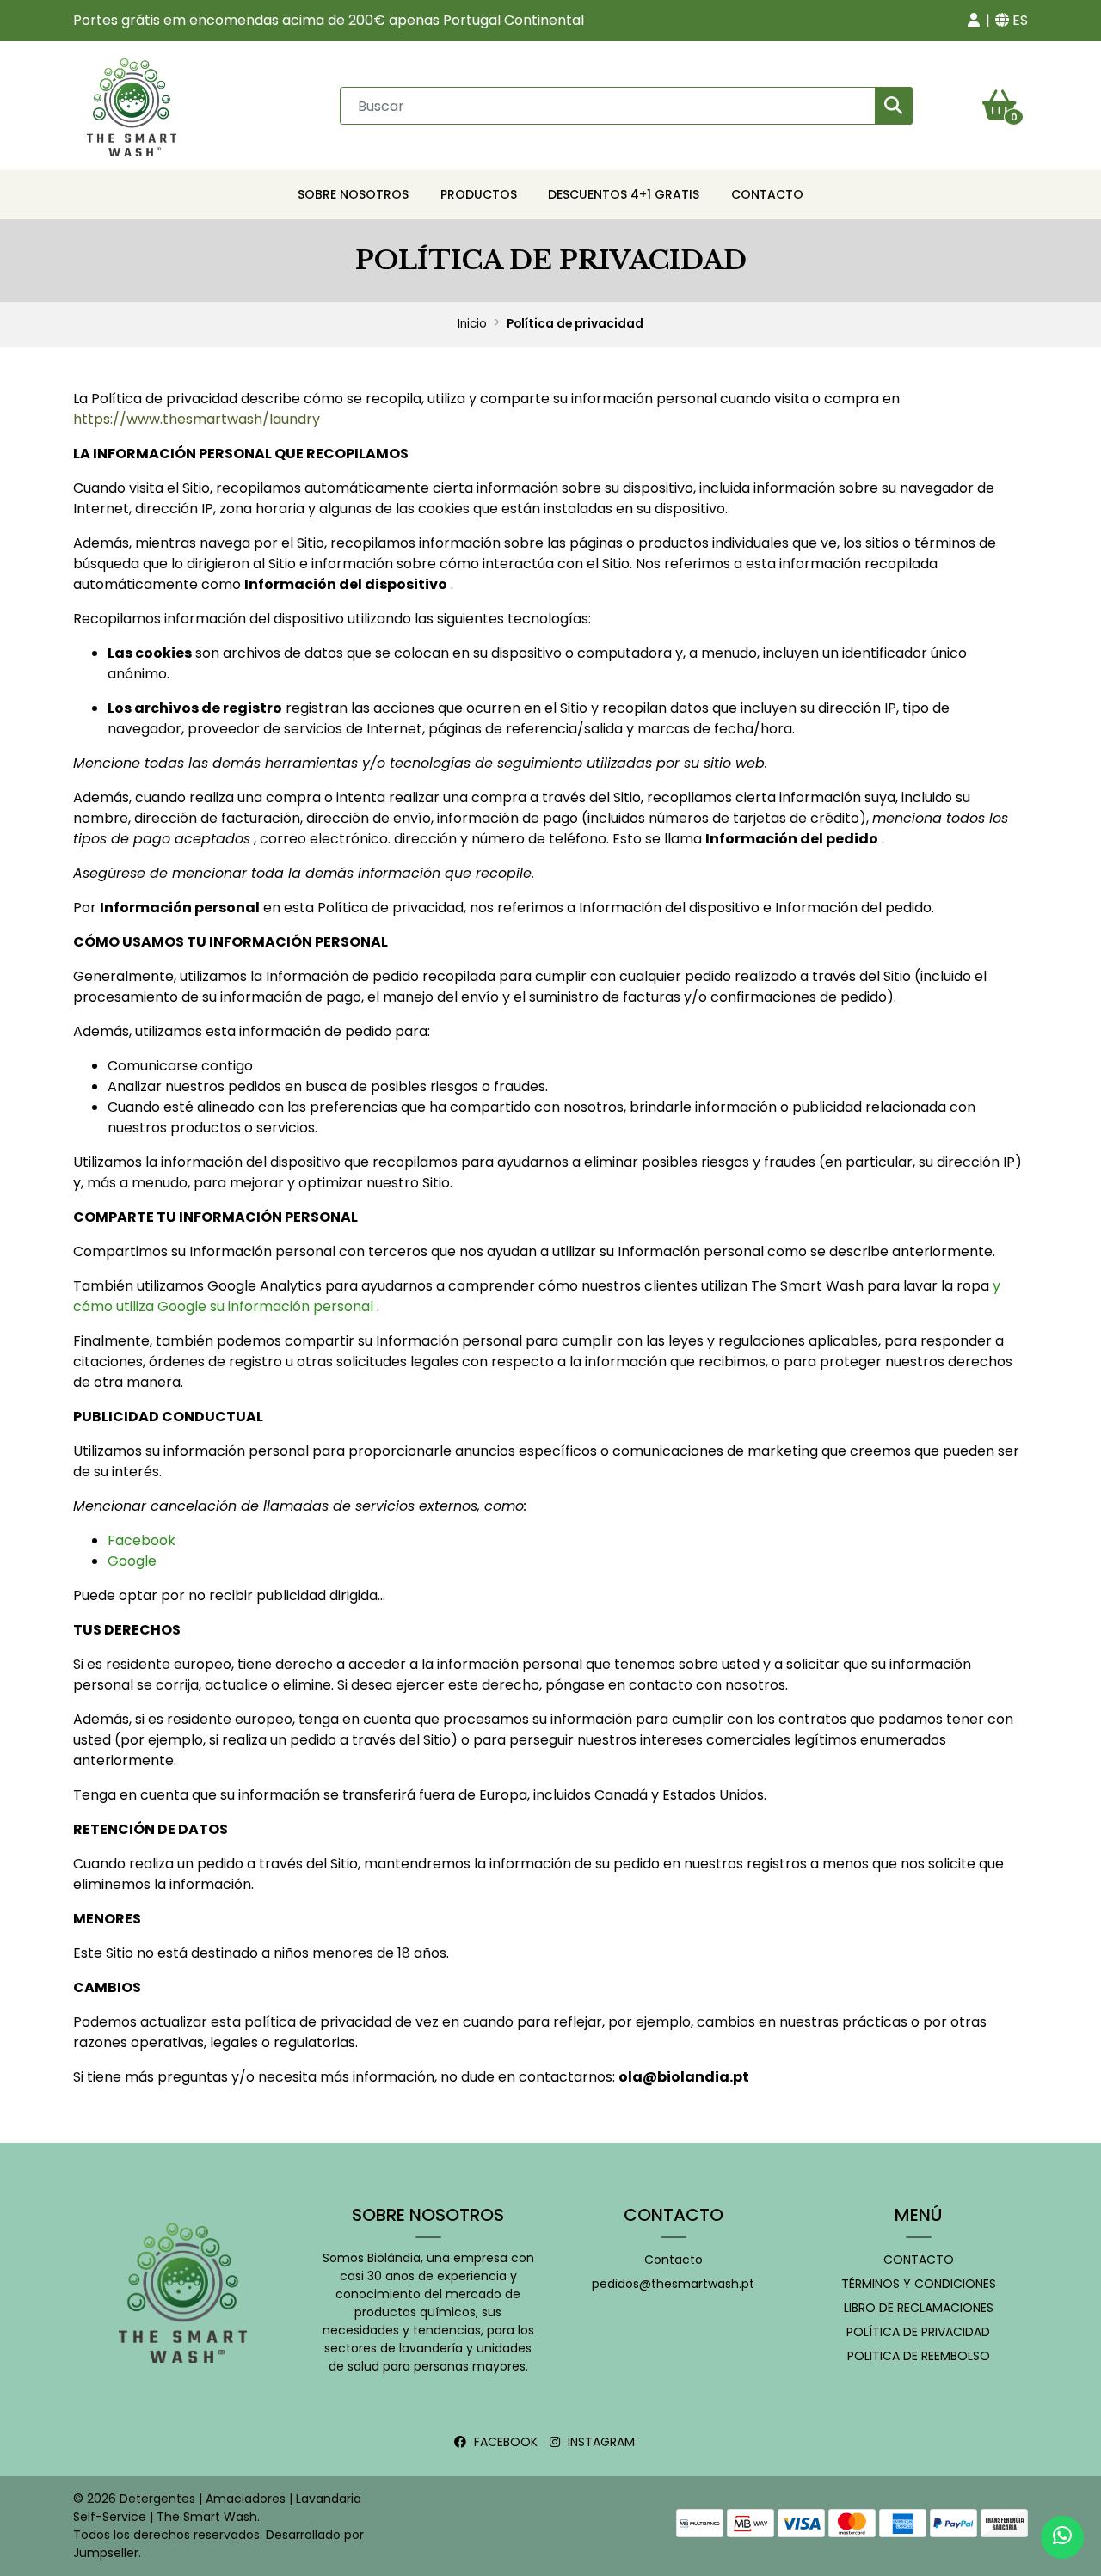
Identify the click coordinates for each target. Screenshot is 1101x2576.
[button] (974, 21)
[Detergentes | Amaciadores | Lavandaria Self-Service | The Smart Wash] (132, 104)
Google (132, 1561)
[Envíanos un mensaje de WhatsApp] (1062, 2537)
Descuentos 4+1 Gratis (624, 194)
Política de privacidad (918, 2332)
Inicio (472, 324)
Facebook (141, 1540)
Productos (479, 194)
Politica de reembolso (919, 2356)
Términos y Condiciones (919, 2284)
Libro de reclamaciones (919, 2308)
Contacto (767, 194)
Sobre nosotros (353, 194)
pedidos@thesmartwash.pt (673, 2284)
